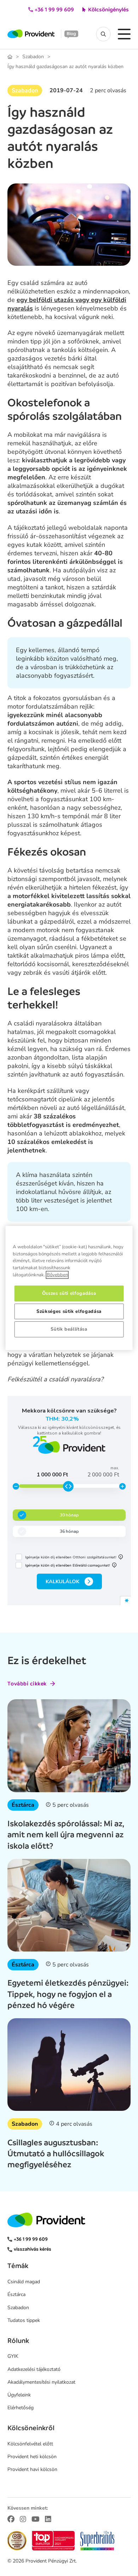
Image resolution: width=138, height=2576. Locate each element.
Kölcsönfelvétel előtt (30, 2444)
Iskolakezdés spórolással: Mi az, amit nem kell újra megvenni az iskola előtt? (66, 1834)
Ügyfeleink (19, 2395)
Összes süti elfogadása (69, 1293)
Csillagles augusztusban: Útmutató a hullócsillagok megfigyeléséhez (56, 2153)
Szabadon (33, 57)
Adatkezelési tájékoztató (34, 2369)
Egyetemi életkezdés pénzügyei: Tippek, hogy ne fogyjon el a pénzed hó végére (68, 1994)
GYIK (13, 2356)
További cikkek (27, 1684)
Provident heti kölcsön (32, 2457)
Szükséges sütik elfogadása (69, 1311)
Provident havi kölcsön (32, 2469)
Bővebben (57, 1275)
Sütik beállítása (69, 1329)
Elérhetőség (21, 2408)
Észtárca (23, 1805)
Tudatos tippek (24, 2320)
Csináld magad (24, 2282)
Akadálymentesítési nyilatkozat (41, 2382)
